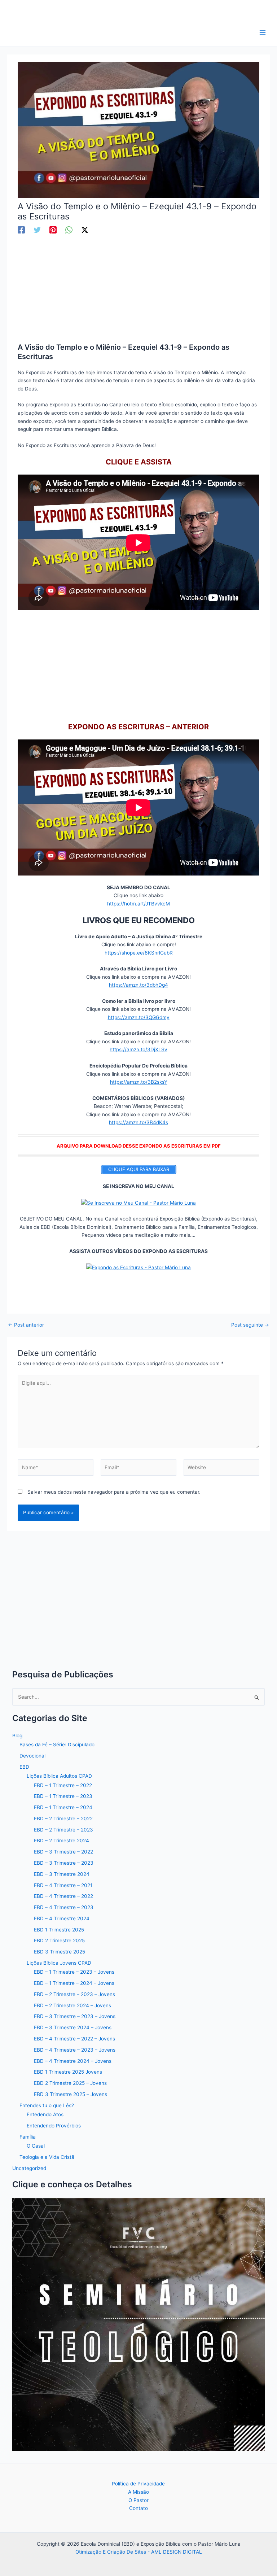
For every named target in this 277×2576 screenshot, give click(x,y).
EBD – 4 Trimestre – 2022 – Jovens (74, 2039)
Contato (138, 2508)
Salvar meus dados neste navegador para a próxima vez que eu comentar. (114, 1492)
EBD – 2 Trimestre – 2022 (63, 1819)
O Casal (36, 2146)
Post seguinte (250, 1325)
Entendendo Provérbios (54, 2126)
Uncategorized (29, 2168)
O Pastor (138, 2500)
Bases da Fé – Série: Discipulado (57, 1745)
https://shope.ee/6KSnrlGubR (139, 953)
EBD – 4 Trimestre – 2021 (63, 1885)
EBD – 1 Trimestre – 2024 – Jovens (74, 1983)
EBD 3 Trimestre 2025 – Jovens (71, 2094)
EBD (24, 1767)
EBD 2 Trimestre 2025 (59, 1940)
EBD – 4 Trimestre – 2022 (63, 1896)
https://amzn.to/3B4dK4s (138, 1122)
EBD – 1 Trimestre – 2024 (63, 1807)
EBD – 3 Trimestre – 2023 (64, 1863)
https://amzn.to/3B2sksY (139, 1082)
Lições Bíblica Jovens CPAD (59, 1963)
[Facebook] (21, 230)
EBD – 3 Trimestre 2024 (62, 1874)
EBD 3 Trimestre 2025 (60, 1952)
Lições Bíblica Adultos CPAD (59, 1776)
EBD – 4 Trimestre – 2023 (64, 1907)
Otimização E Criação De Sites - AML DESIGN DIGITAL (139, 2552)
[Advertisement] (139, 289)
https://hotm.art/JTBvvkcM (138, 904)
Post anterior (26, 1325)
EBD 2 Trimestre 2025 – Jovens (70, 2083)
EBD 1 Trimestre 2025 (59, 1930)
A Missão (138, 2492)
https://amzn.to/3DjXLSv (138, 1049)
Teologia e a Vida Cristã (47, 2157)
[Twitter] (37, 230)
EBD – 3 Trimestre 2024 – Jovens (73, 2027)
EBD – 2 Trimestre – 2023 (63, 1830)
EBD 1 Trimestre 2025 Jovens (68, 2072)
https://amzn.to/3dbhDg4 (138, 985)
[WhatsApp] (69, 230)
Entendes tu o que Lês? (47, 2105)
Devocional (32, 1756)
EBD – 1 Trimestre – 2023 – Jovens (74, 1972)
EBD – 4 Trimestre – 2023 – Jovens (75, 2050)
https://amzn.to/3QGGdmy (139, 1017)
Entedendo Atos (45, 2114)
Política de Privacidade (138, 2484)
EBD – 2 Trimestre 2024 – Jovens (72, 2005)
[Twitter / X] (85, 230)
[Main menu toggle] (263, 32)
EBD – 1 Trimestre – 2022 (63, 1785)
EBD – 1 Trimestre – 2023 (63, 1796)
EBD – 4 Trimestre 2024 (62, 1918)
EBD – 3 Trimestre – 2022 (63, 1852)
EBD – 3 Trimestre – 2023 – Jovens (75, 2016)
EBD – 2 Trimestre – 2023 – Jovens (74, 1994)
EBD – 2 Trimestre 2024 (61, 1841)
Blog (17, 1735)
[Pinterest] (53, 230)
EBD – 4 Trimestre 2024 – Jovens (73, 2061)
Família (28, 2137)
